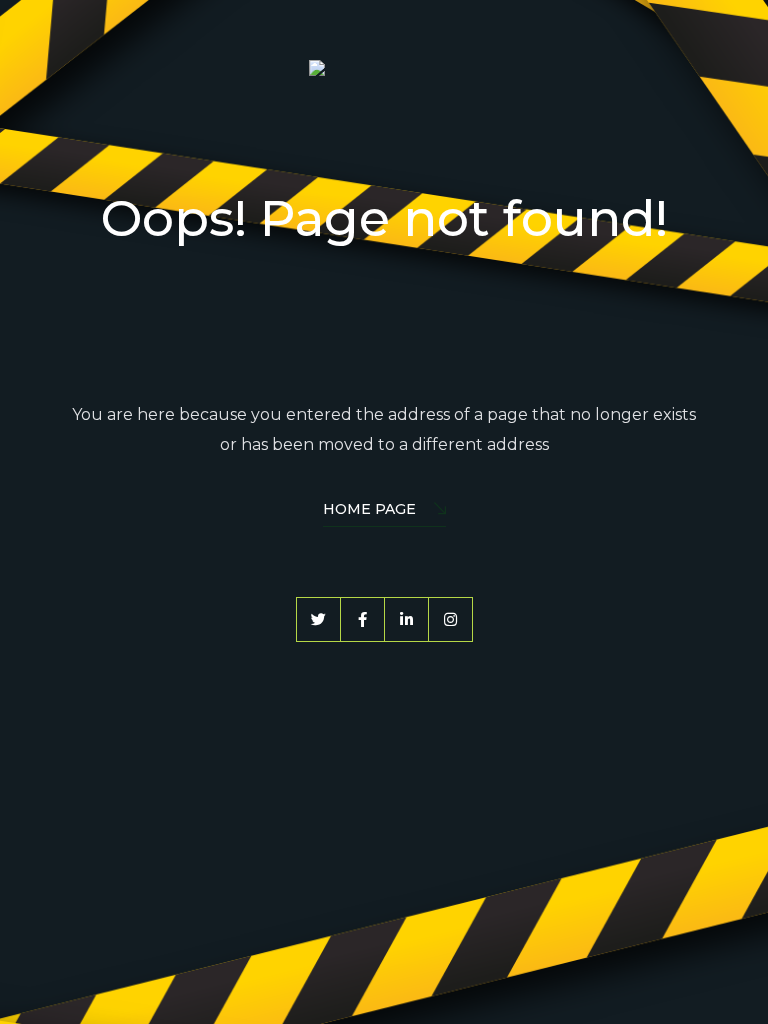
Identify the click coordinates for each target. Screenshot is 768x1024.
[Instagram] (450, 619)
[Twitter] (318, 619)
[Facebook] (362, 619)
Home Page (369, 509)
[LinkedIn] (406, 619)
